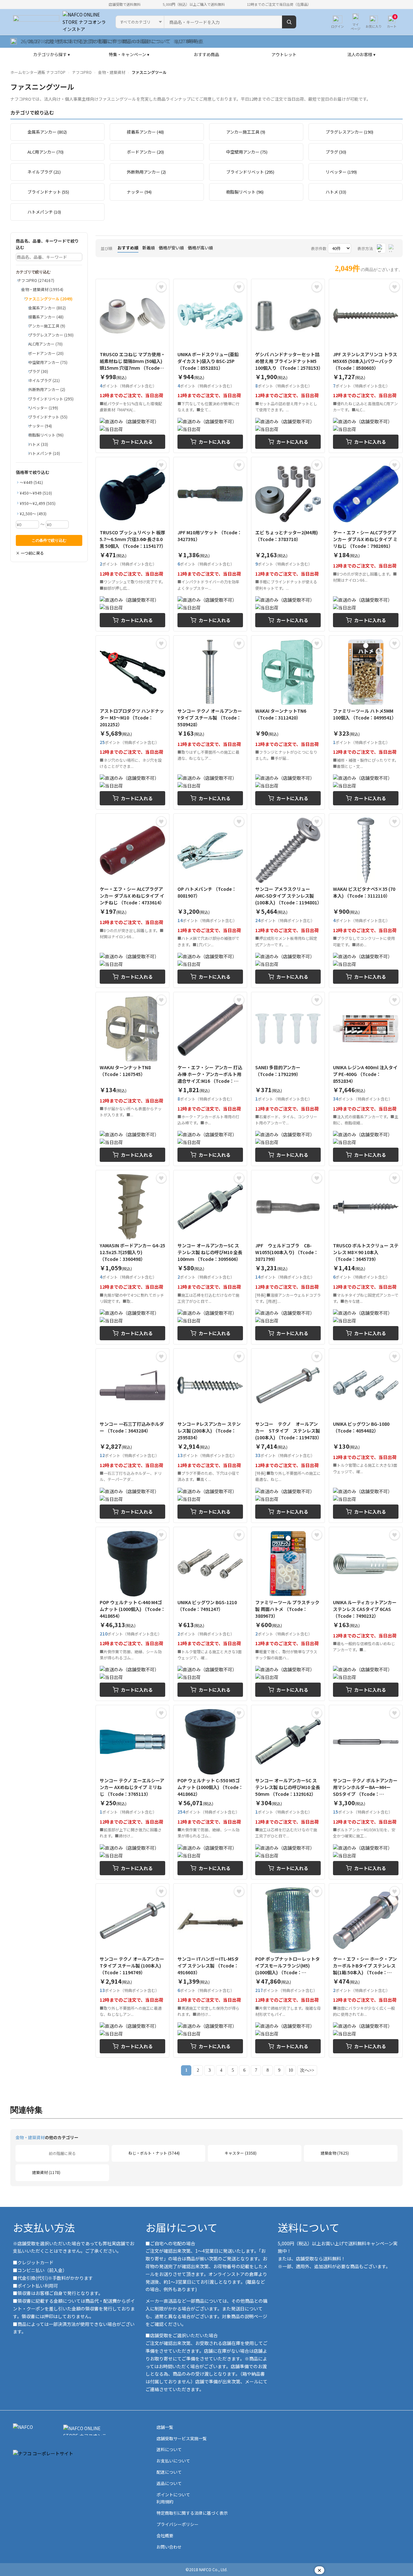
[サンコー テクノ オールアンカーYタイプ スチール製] (210, 723)
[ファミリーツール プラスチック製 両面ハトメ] (288, 1614)
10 (291, 2070)
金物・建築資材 (112, 72)
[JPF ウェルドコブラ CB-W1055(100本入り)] (288, 1257)
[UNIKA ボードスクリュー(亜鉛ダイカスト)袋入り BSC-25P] (210, 366)
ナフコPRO (82, 72)
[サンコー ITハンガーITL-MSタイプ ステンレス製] (210, 1971)
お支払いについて (173, 2461)
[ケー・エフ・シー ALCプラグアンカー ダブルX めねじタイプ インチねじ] (132, 901)
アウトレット (284, 54)
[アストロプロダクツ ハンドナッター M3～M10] (132, 723)
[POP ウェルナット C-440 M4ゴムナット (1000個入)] (132, 1614)
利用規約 (165, 2502)
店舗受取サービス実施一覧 (182, 2438)
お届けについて (181, 2227)
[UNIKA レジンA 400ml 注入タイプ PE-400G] (366, 1079)
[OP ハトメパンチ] (210, 901)
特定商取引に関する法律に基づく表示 (192, 2513)
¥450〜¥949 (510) (36, 493)
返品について (169, 2483)
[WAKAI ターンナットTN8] (132, 1079)
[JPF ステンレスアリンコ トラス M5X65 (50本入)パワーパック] (366, 366)
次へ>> (307, 2070)
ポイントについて (173, 2495)
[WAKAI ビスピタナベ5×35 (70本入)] (366, 901)
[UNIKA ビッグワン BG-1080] (366, 1436)
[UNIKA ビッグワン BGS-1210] (210, 1614)
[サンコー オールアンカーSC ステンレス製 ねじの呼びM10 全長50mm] (288, 1792)
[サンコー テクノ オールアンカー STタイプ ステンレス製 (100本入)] (288, 1436)
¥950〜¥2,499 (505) (38, 503)
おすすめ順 (128, 248)
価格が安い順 (171, 248)
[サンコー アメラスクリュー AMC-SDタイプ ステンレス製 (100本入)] (288, 901)
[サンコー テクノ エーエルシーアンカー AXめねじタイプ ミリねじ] (132, 1792)
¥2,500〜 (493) (33, 513)
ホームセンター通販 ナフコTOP (38, 72)
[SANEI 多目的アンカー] (288, 1079)
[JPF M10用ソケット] (210, 544)
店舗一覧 (165, 2427)
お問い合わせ (169, 2547)
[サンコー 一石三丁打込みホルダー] (132, 1436)
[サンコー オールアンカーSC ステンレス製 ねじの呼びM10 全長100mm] (210, 1257)
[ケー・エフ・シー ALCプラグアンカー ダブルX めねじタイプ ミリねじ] (366, 544)
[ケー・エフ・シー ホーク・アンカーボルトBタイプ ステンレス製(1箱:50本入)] (366, 1971)
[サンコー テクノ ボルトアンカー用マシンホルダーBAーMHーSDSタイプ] (366, 1792)
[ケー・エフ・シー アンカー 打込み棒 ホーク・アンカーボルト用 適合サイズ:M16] (210, 1079)
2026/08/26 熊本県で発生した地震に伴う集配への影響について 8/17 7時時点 (107, 41)
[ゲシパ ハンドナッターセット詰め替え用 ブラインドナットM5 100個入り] (288, 366)
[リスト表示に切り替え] (392, 248)
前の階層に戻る (62, 2153)
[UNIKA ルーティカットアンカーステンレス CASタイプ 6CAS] (366, 1614)
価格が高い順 (200, 248)
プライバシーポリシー (177, 2524)
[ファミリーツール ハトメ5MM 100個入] (366, 723)
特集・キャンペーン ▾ (129, 54)
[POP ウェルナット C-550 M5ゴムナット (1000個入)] (210, 1792)
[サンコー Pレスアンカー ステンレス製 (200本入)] (210, 1436)
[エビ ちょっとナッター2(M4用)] (288, 544)
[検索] (289, 22)
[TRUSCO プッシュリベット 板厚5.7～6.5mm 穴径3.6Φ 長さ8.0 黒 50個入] (132, 544)
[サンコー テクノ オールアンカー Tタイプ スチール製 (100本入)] (132, 1971)
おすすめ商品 (206, 54)
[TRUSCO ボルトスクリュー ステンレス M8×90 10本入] (366, 1257)
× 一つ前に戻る (30, 553)
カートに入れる (137, 442)
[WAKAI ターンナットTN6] (288, 723)
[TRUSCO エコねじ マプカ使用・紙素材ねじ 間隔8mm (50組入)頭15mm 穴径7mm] (132, 366)
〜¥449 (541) (31, 482)
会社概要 (165, 2536)
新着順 (149, 248)
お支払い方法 (44, 2227)
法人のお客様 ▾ (361, 54)
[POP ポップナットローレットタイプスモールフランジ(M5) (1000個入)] (288, 1971)
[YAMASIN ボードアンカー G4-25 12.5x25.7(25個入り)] (132, 1257)
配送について (169, 2472)
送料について (309, 2227)
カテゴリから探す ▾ (52, 54)
